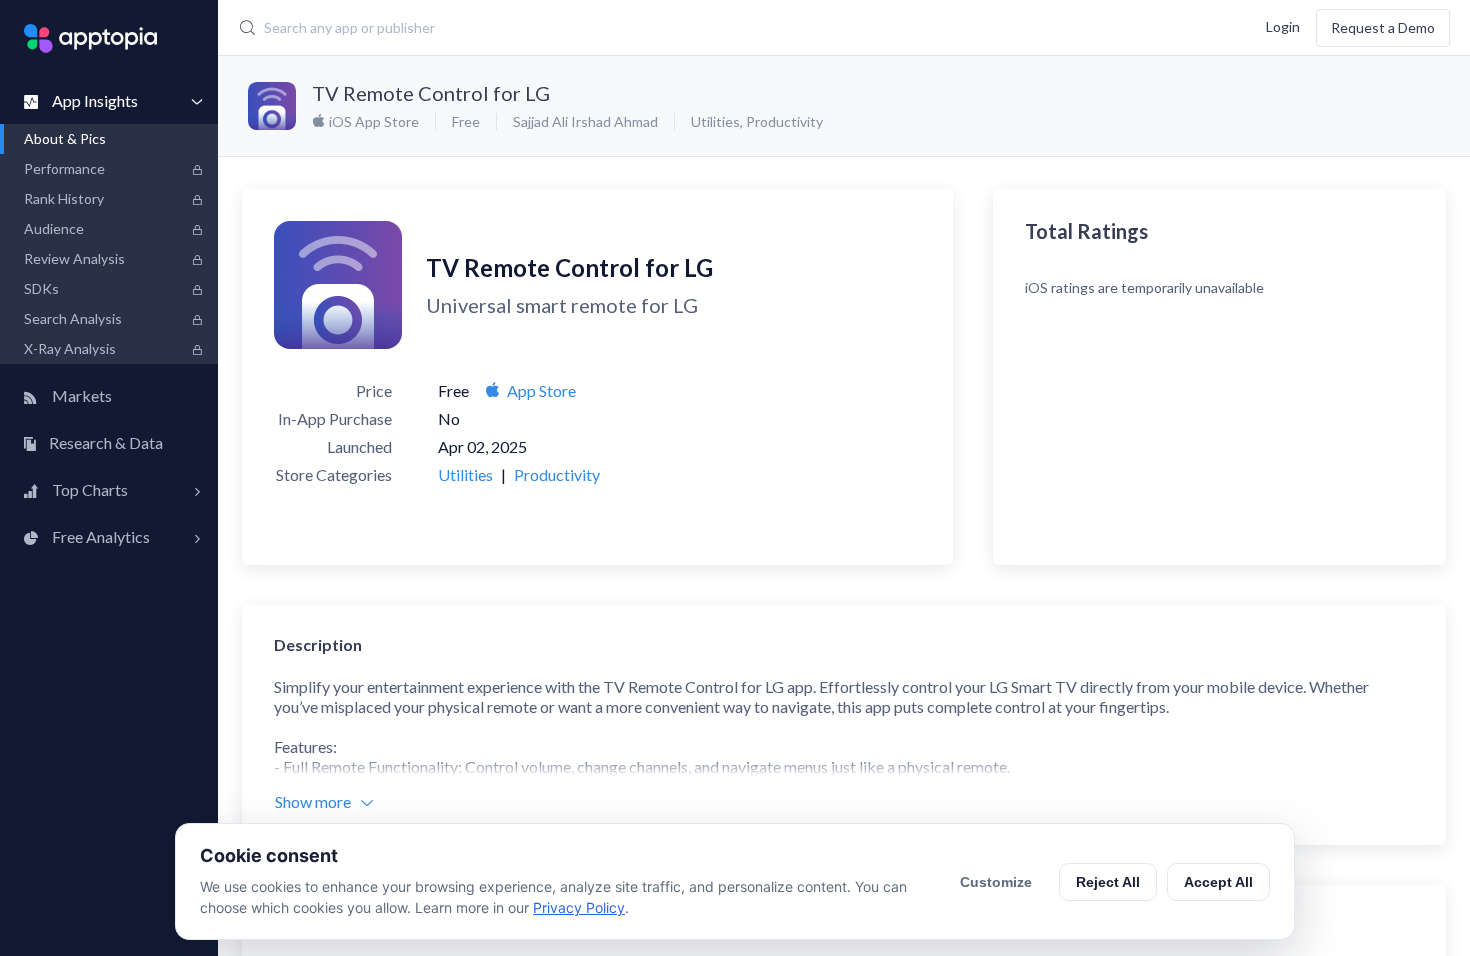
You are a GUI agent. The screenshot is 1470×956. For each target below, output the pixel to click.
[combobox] (620, 28)
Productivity (784, 121)
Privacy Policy (579, 907)
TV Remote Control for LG (431, 93)
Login (1283, 25)
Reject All (1108, 882)
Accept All (1218, 882)
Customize (996, 882)
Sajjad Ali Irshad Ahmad (585, 121)
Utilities (715, 121)
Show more (313, 801)
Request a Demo (1383, 27)
